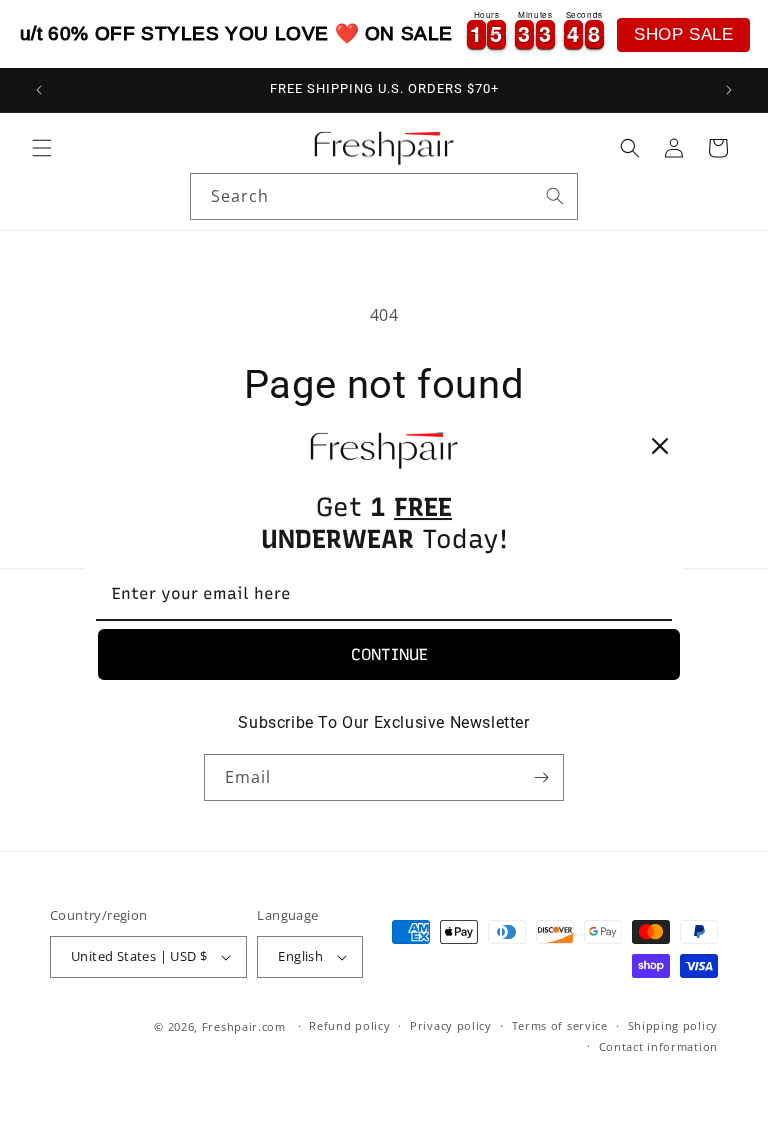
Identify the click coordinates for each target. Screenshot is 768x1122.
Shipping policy (673, 1025)
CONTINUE (389, 654)
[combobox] (383, 196)
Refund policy (349, 1025)
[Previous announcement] (39, 90)
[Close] (660, 446)
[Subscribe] (541, 777)
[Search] (555, 196)
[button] (42, 148)
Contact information (658, 1046)
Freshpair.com (244, 1026)
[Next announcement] (729, 90)
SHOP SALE (683, 34)
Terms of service (560, 1025)
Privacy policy (451, 1025)
